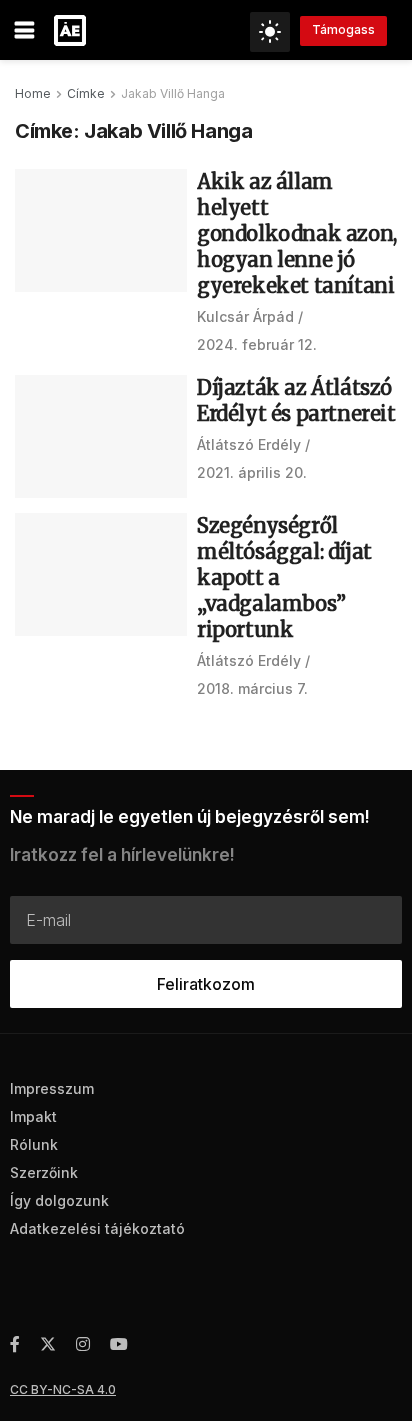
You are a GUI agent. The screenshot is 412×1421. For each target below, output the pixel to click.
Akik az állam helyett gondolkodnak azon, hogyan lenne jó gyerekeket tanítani (297, 233)
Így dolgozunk (59, 1200)
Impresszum (52, 1088)
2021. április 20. (252, 472)
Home (33, 93)
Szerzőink (44, 1172)
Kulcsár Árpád (245, 316)
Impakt (33, 1116)
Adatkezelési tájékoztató (97, 1228)
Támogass (343, 29)
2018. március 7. (252, 688)
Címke (86, 93)
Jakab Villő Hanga (173, 93)
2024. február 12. (257, 344)
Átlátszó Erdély (249, 444)
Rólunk (34, 1144)
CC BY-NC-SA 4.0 (63, 1389)
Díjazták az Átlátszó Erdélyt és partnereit (296, 400)
